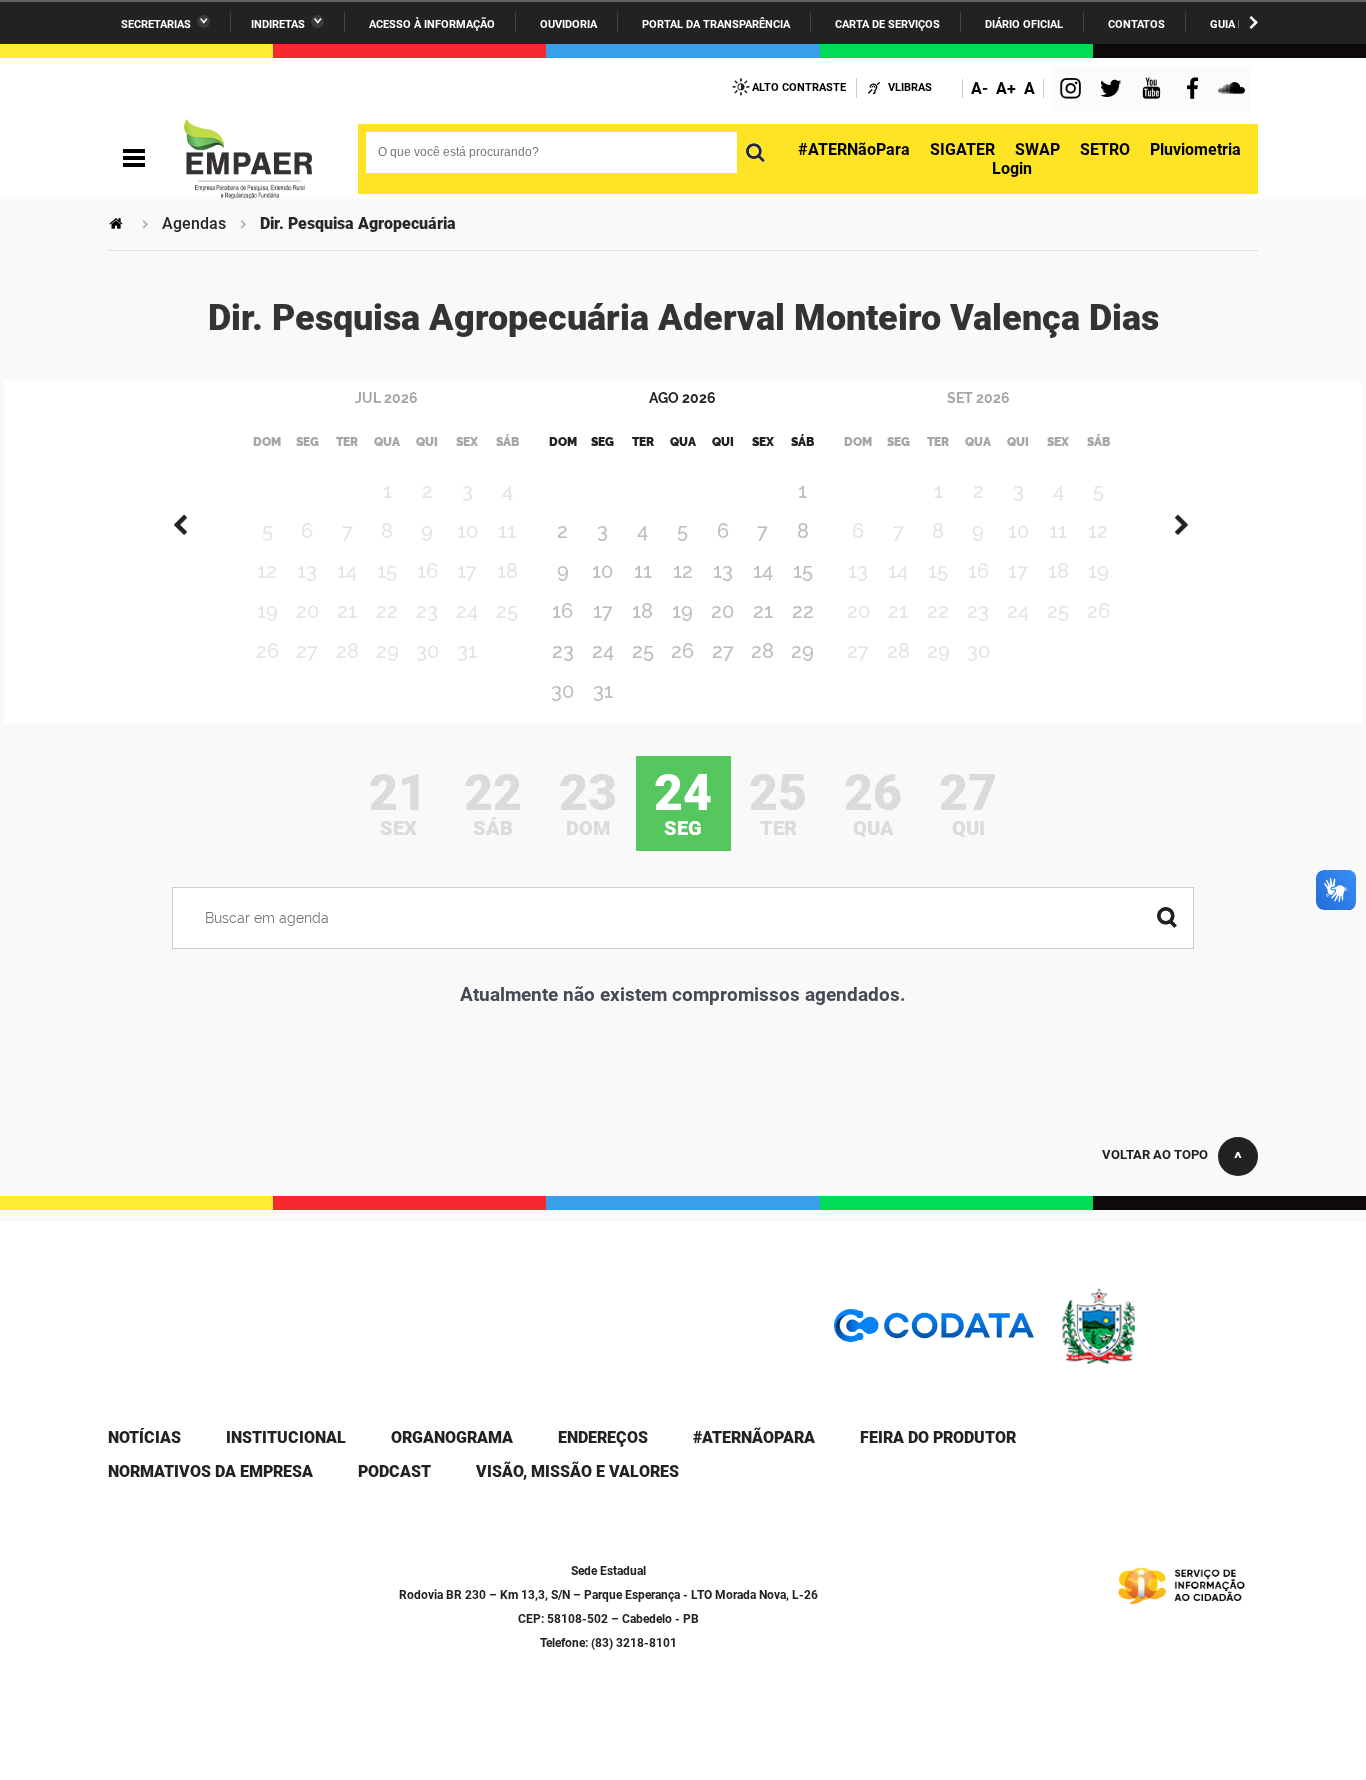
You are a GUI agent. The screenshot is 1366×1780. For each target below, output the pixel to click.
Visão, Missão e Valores (577, 1471)
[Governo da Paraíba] (1158, 1360)
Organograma (452, 1437)
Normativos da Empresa (210, 1471)
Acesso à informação (432, 24)
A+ (1006, 88)
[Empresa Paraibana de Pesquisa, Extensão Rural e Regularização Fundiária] (248, 159)
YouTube (1153, 90)
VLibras (910, 87)
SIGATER (962, 149)
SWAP (1037, 149)
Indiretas (278, 24)
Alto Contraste (799, 87)
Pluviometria (1195, 149)
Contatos (1136, 24)
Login (1012, 168)
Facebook (1197, 90)
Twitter (1114, 90)
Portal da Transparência (716, 24)
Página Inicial (118, 223)
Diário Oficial (1024, 24)
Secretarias (156, 24)
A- (979, 88)
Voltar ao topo (1155, 1154)
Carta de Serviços (887, 24)
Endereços (603, 1437)
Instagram (1073, 90)
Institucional (286, 1437)
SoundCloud (1234, 90)
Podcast (394, 1471)
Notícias (144, 1437)
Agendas (194, 223)
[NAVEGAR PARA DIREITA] (1253, 22)
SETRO (1105, 149)
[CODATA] (934, 1332)
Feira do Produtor (938, 1437)
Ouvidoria (568, 24)
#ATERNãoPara (854, 149)
